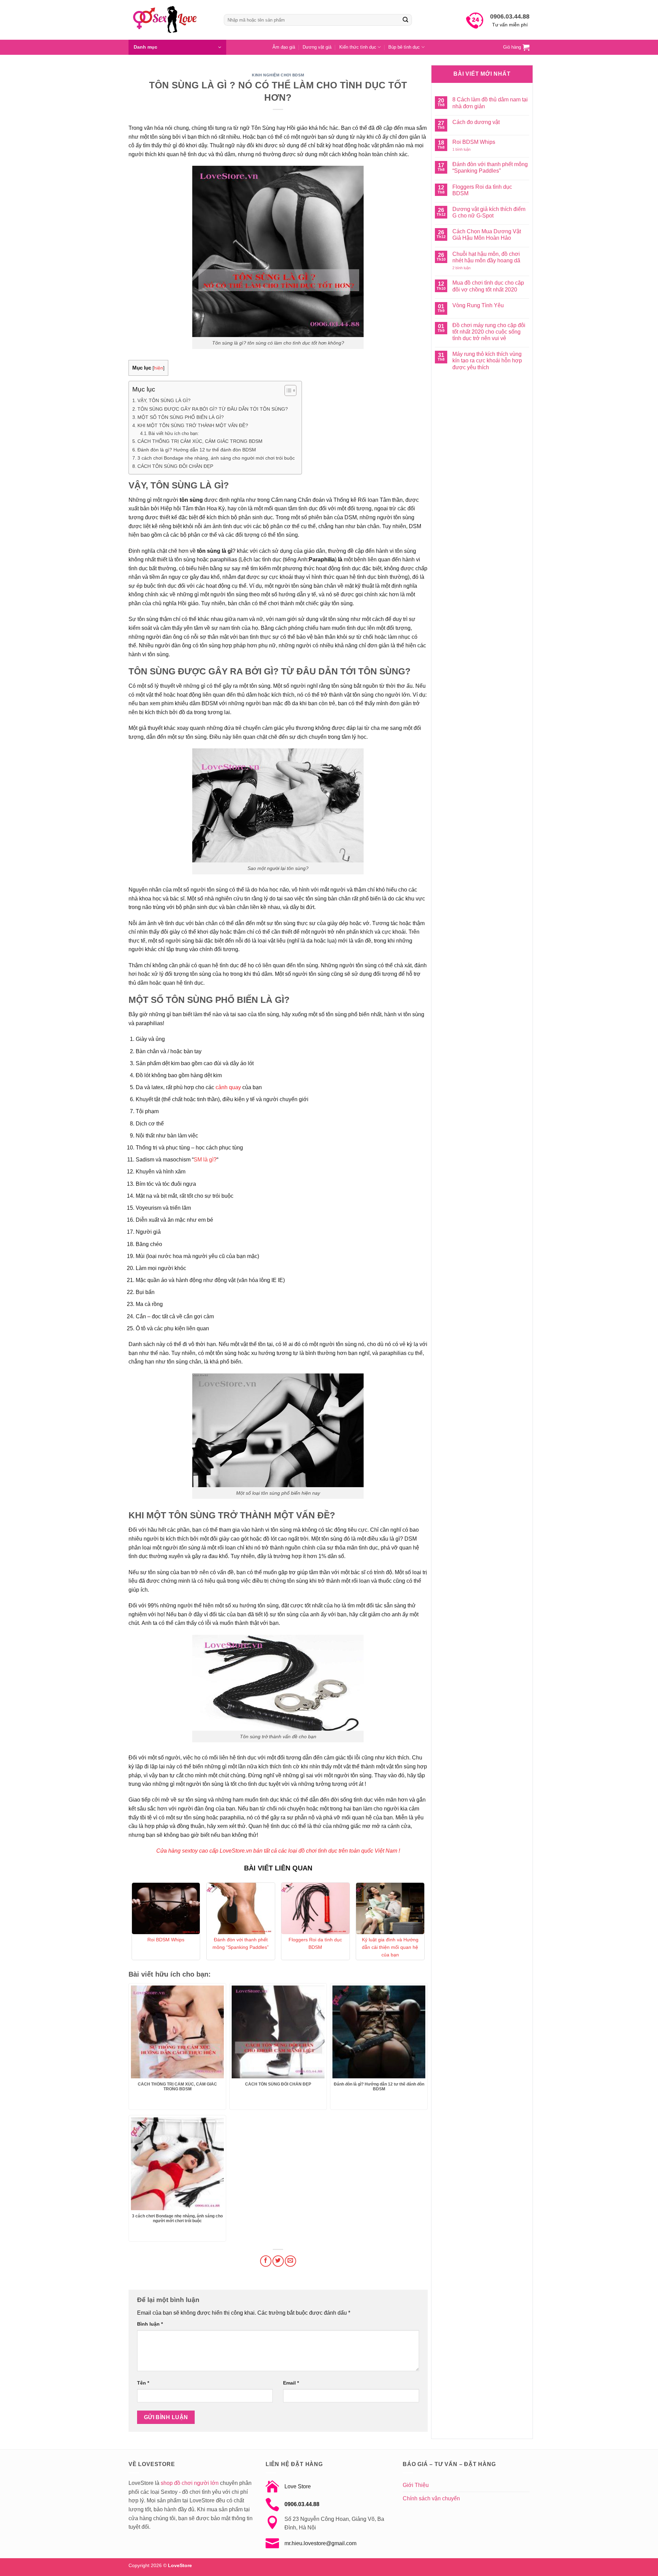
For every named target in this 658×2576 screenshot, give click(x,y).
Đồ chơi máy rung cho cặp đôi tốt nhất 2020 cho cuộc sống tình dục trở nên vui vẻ (489, 332)
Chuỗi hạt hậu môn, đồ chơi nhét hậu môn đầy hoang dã (486, 257)
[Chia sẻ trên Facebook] (266, 2261)
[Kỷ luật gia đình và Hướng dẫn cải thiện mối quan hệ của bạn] (390, 1908)
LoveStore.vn (236, 1851)
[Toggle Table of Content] (287, 390)
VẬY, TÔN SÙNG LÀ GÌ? (164, 400)
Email (291, 2383)
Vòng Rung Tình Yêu (478, 305)
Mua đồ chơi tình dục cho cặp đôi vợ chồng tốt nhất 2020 (488, 286)
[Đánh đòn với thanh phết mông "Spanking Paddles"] (241, 1908)
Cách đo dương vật (476, 122)
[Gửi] (405, 20)
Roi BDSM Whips (166, 1940)
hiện (159, 368)
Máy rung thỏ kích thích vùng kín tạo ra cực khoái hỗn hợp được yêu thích (487, 360)
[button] (177, 47)
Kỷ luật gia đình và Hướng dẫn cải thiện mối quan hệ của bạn (390, 1947)
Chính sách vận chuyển (431, 2498)
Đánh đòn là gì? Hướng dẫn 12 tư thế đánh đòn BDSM (197, 450)
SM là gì (204, 1160)
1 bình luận (467, 150)
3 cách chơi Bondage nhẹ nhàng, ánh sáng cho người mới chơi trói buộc (216, 458)
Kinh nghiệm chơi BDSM (278, 75)
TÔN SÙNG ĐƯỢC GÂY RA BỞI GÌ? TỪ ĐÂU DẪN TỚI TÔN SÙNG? (213, 409)
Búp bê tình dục (404, 47)
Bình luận (150, 2324)
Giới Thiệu (416, 2485)
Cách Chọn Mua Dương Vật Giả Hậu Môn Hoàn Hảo (487, 235)
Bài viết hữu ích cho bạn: (174, 433)
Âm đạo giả (284, 47)
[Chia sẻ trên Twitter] (278, 2261)
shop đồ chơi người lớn (190, 2483)
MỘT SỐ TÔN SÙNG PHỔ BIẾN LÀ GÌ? (181, 417)
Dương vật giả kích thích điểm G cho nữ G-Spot (489, 212)
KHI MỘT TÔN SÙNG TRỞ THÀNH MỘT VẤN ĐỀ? (193, 425)
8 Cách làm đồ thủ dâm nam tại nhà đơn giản (490, 103)
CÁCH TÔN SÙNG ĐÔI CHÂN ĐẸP (175, 466)
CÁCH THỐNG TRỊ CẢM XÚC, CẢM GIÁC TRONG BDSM (200, 441)
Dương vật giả (317, 47)
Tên (143, 2383)
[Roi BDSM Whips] (166, 1908)
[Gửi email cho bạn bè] (290, 2261)
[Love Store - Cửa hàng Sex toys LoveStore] (171, 20)
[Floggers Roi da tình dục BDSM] (315, 1908)
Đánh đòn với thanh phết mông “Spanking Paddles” (241, 1943)
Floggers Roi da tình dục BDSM (315, 1943)
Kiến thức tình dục (358, 47)
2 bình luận (466, 268)
